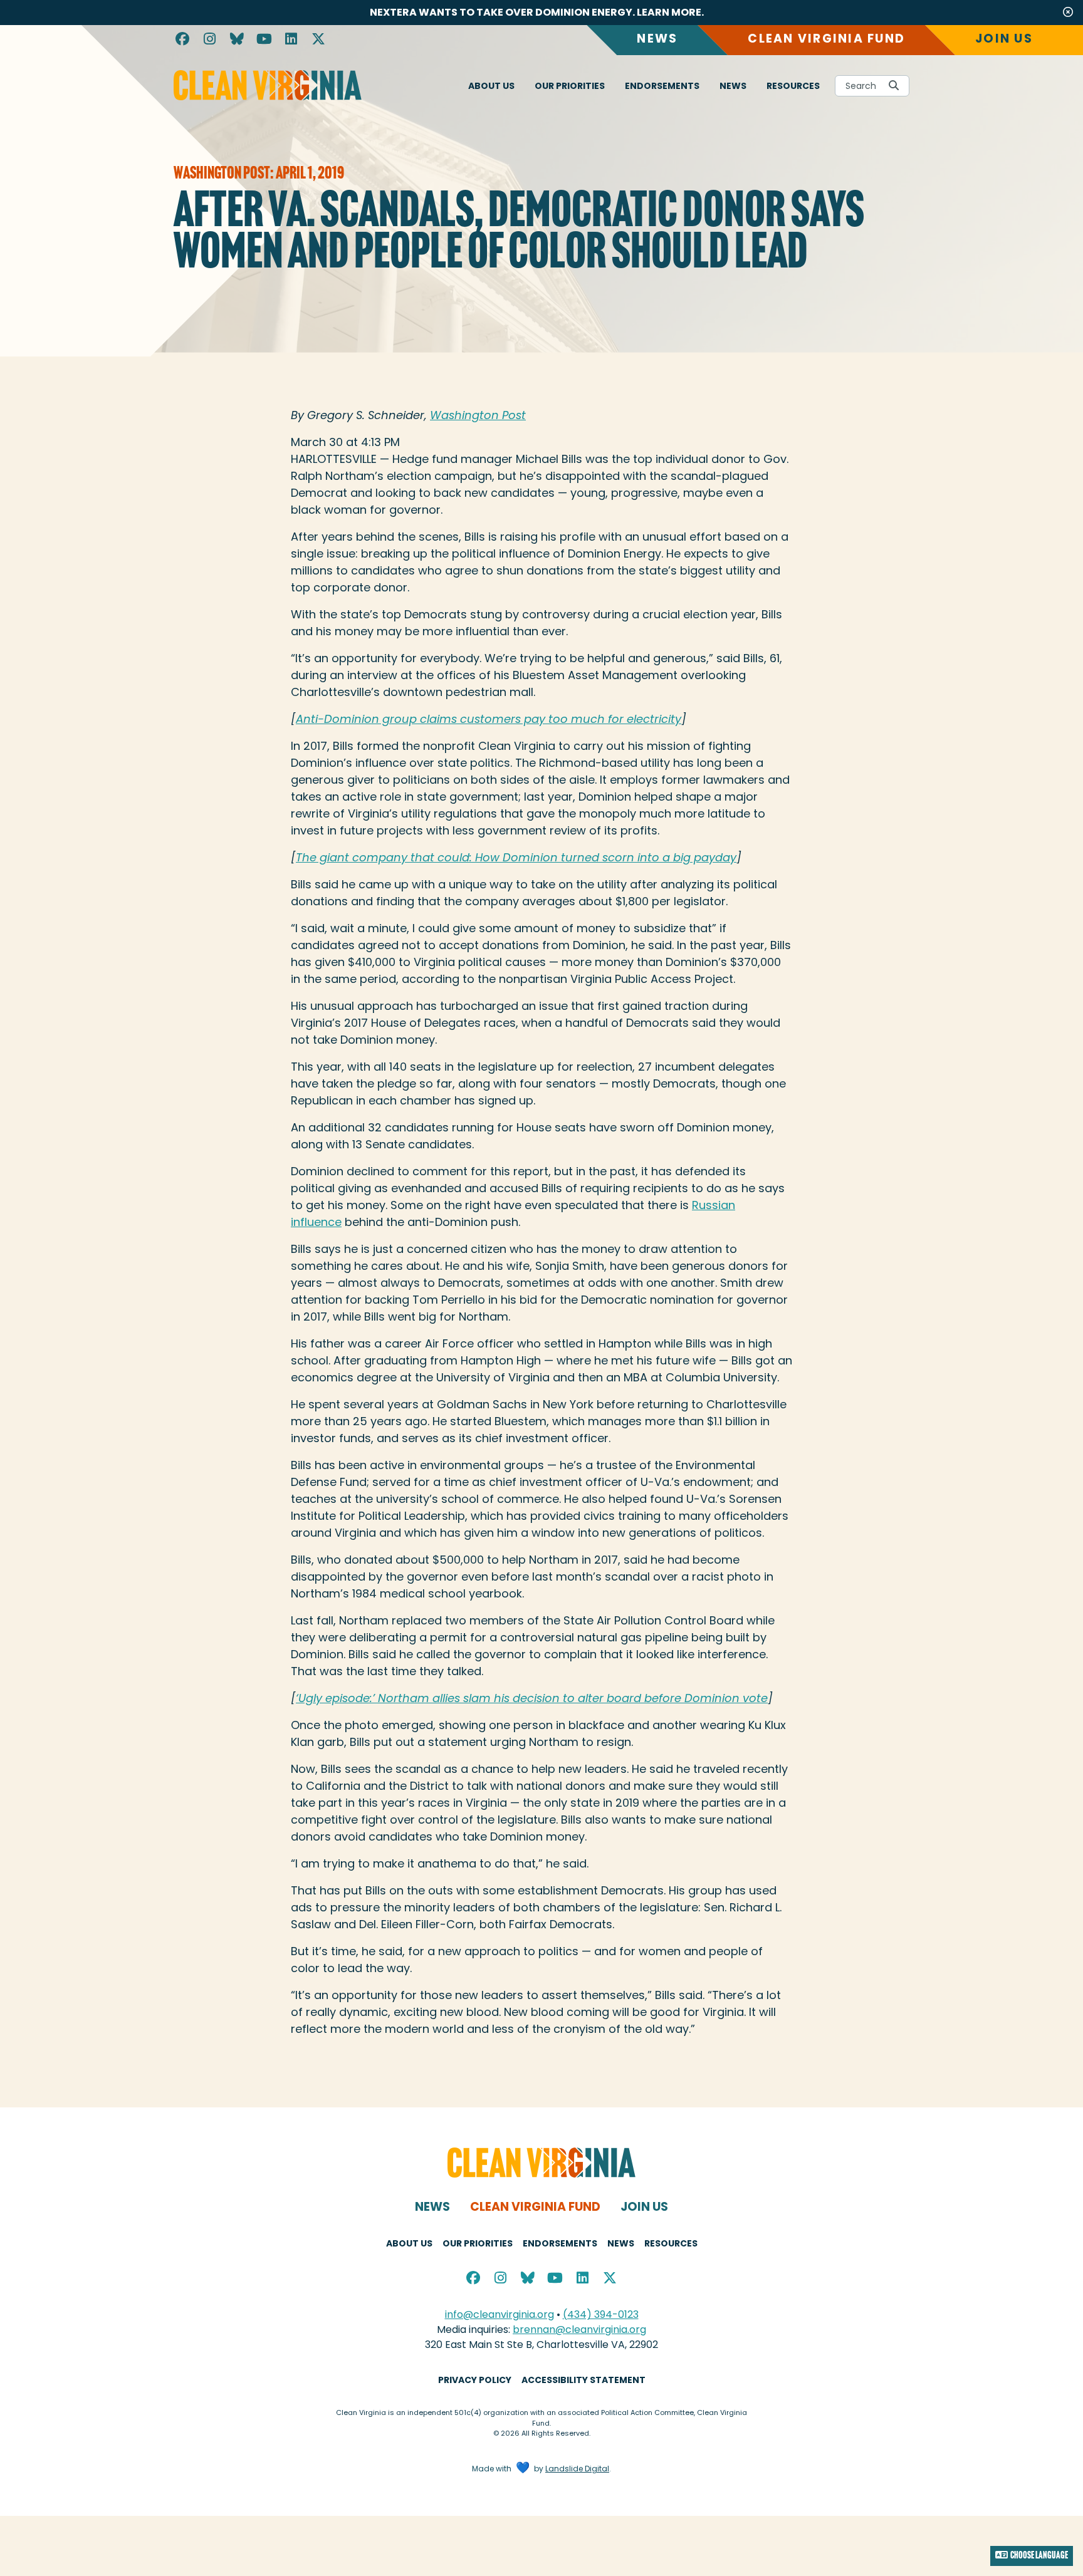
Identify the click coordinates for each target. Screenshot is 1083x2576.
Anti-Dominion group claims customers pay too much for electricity (489, 719)
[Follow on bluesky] (237, 40)
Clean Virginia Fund (826, 39)
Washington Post (478, 415)
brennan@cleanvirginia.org (579, 2329)
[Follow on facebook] (182, 40)
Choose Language (1039, 2556)
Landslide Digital (577, 2469)
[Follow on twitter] (319, 40)
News (657, 39)
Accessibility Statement (583, 2380)
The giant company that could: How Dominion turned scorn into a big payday (516, 857)
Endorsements (662, 86)
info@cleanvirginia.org (500, 2314)
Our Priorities (570, 86)
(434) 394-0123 (601, 2314)
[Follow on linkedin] (291, 40)
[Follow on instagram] (210, 40)
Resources (793, 86)
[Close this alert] (1068, 13)
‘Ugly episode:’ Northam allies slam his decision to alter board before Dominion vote (532, 1698)
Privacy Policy (475, 2380)
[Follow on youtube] (264, 40)
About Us (491, 86)
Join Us (1004, 39)
